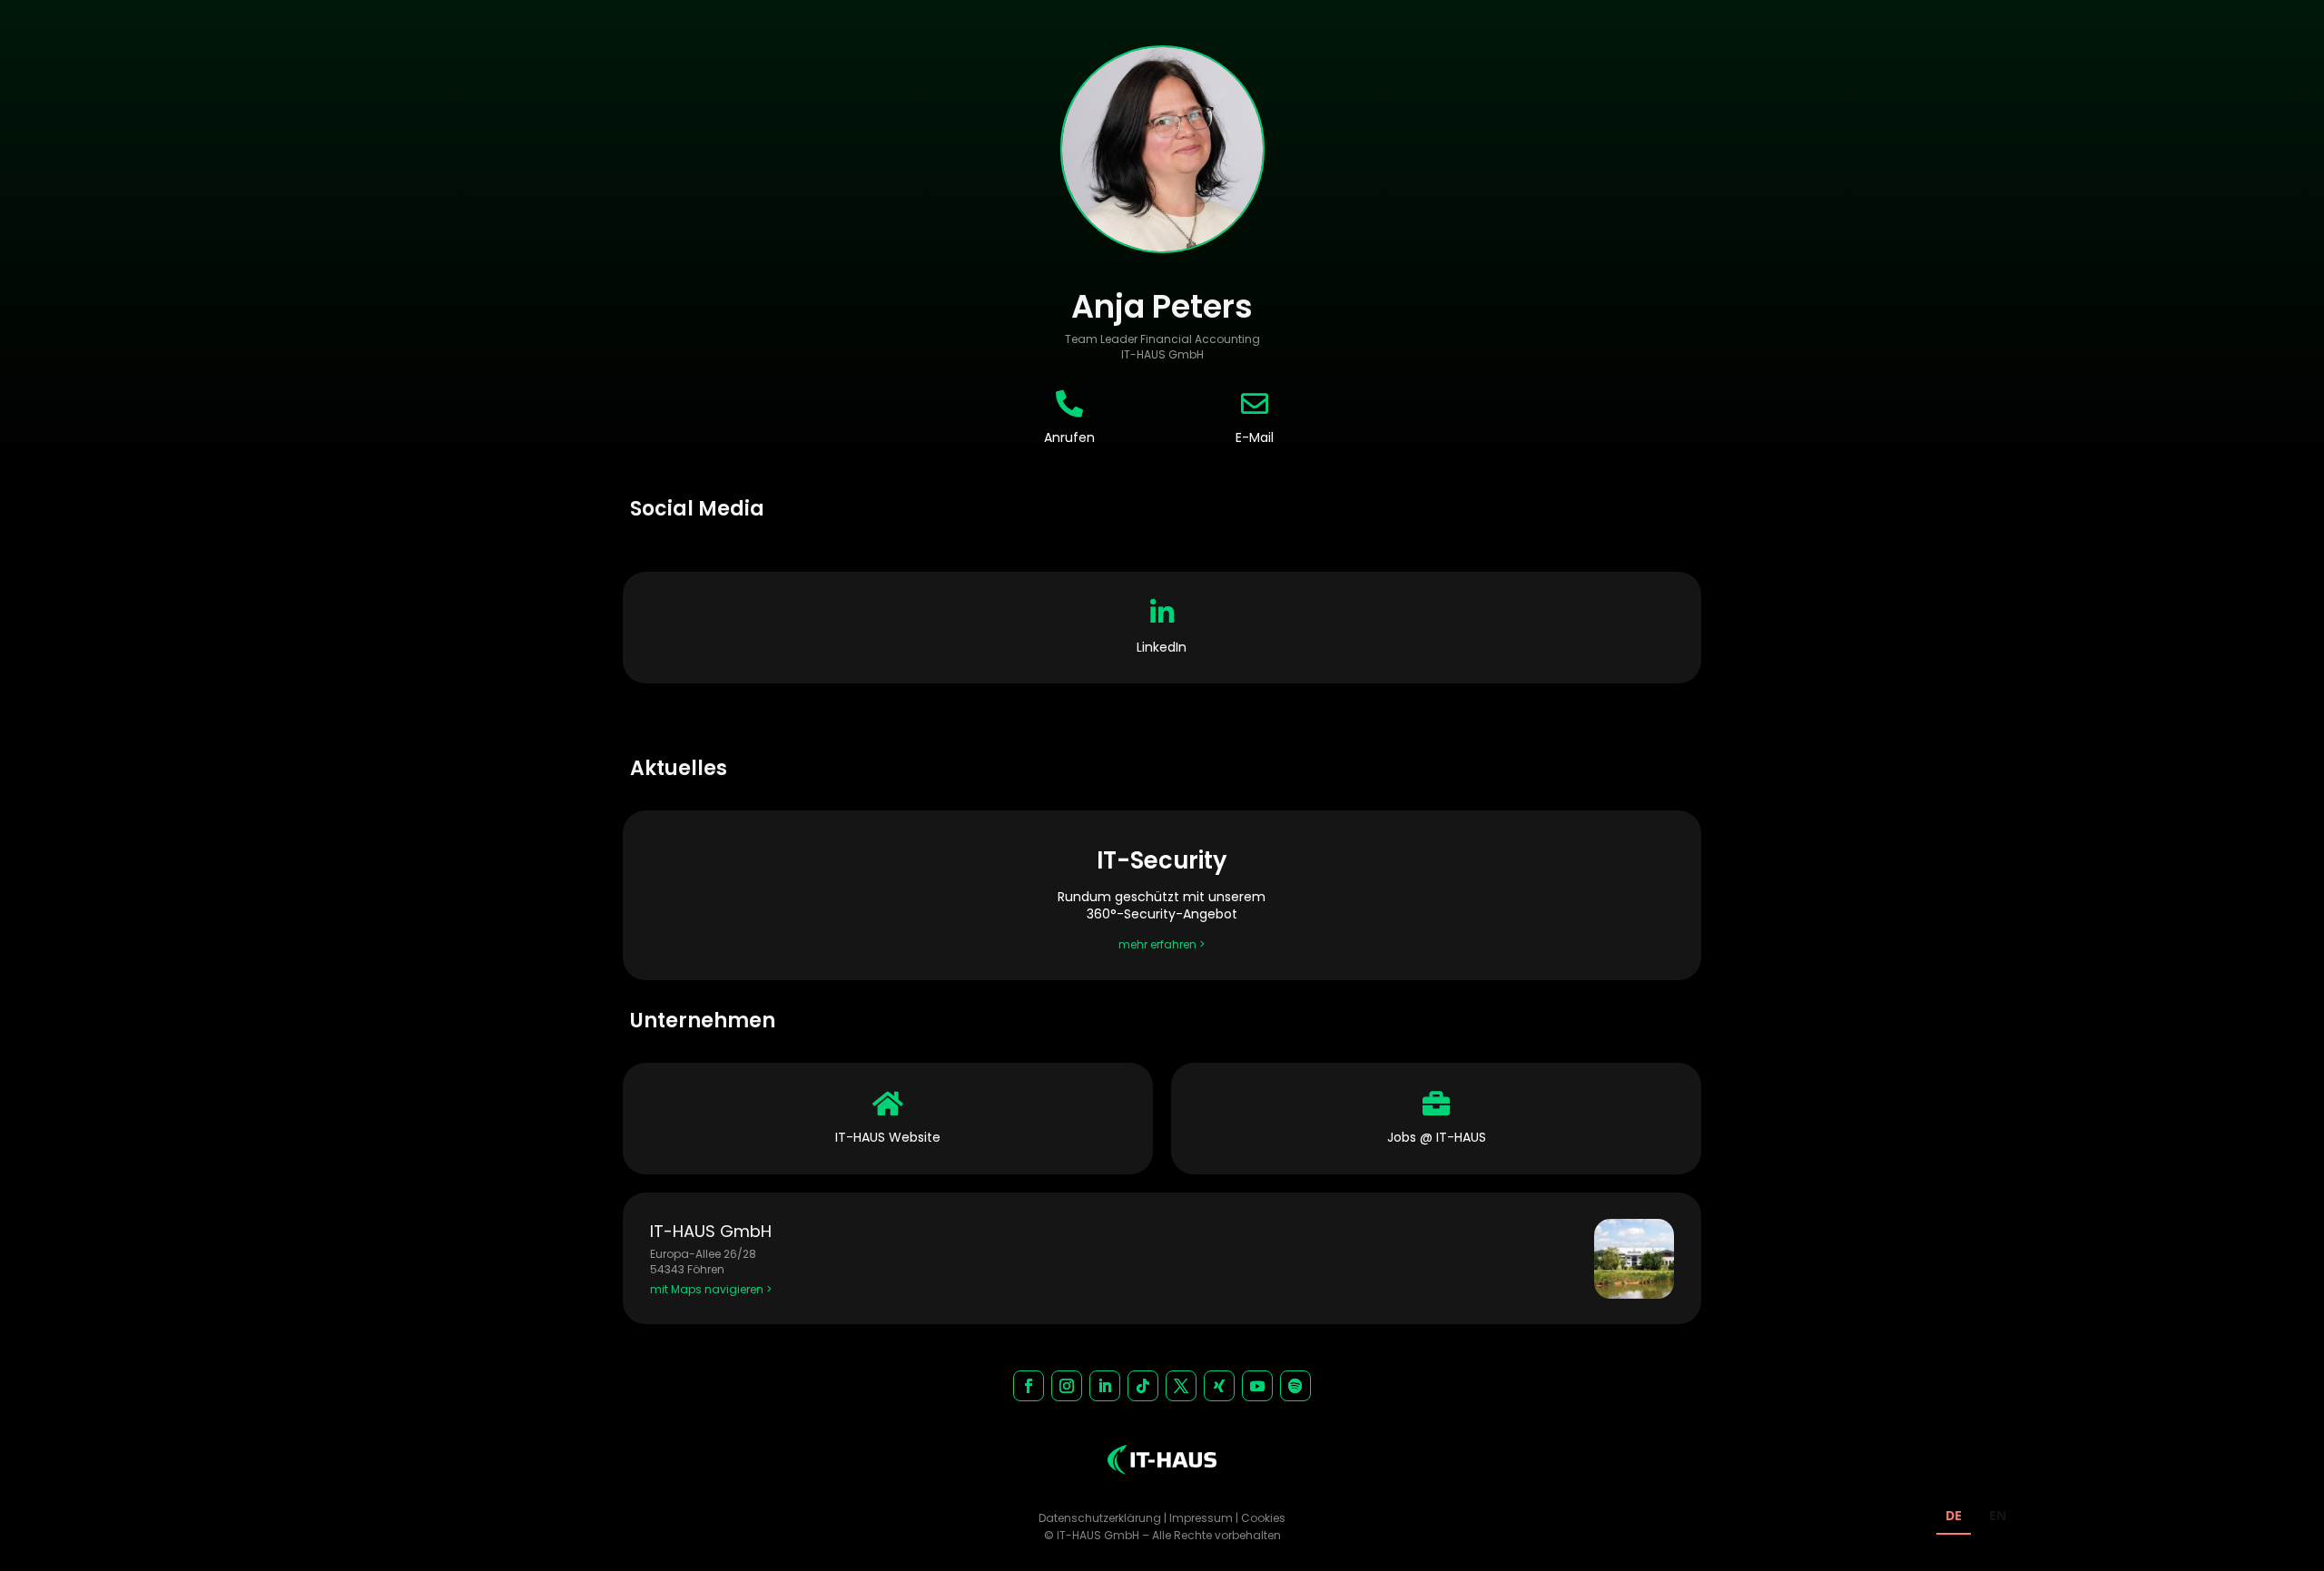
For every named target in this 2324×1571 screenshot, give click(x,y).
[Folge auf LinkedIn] (1105, 1386)
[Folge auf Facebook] (1029, 1386)
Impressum (1201, 1518)
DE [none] (1954, 1515)
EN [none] (1998, 1515)
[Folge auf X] (1181, 1386)
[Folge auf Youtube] (1257, 1386)
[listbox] (1976, 1518)
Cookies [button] (1263, 1518)
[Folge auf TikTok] (1143, 1386)
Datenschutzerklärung (1100, 1518)
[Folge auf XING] (1219, 1386)
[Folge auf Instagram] (1067, 1386)
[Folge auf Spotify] (1295, 1386)
